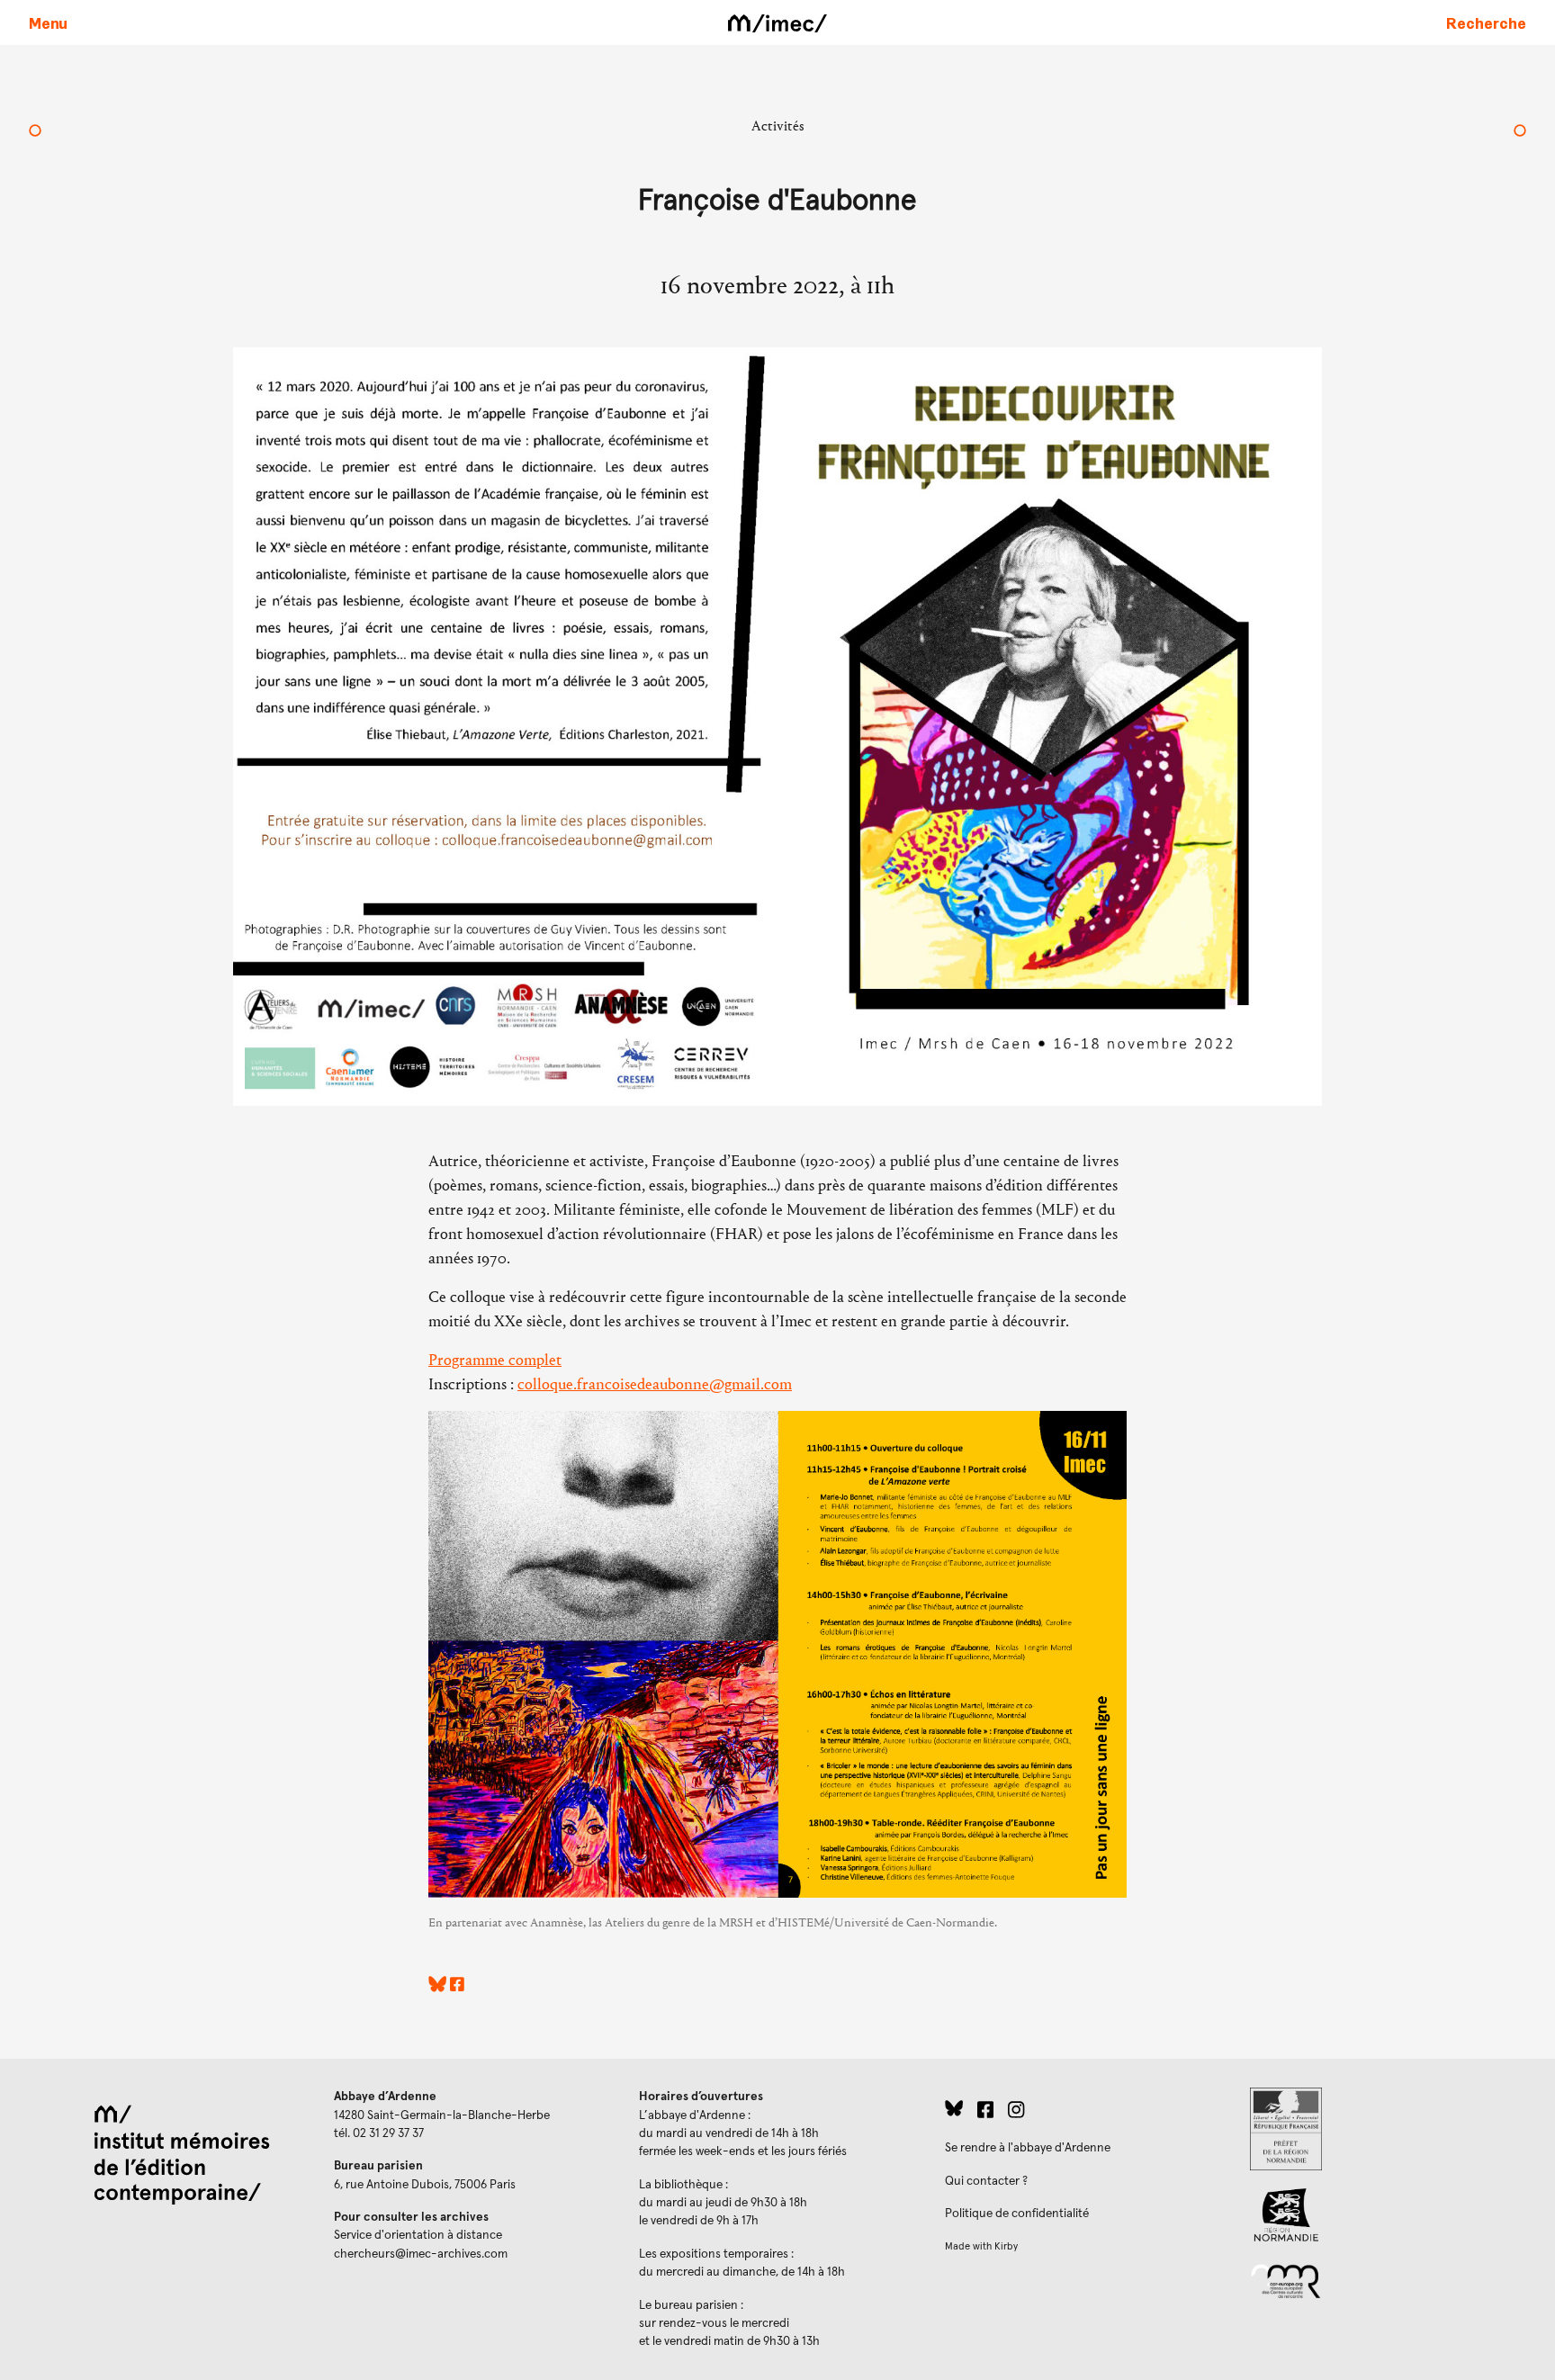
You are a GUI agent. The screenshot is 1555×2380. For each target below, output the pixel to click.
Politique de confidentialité (1017, 2214)
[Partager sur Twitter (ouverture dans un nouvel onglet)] (437, 1987)
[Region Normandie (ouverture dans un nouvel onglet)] (1388, 2215)
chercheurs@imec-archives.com (421, 2254)
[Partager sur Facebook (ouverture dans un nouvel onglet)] (457, 1987)
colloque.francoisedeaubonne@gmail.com (655, 1384)
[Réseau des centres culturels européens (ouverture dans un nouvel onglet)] (1388, 2280)
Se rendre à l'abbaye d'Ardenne (1028, 2148)
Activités (778, 126)
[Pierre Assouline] (1520, 132)
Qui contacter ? (986, 2181)
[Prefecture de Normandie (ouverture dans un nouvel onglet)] (1388, 2129)
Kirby (1006, 2246)
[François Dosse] (35, 132)
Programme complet (495, 1360)
